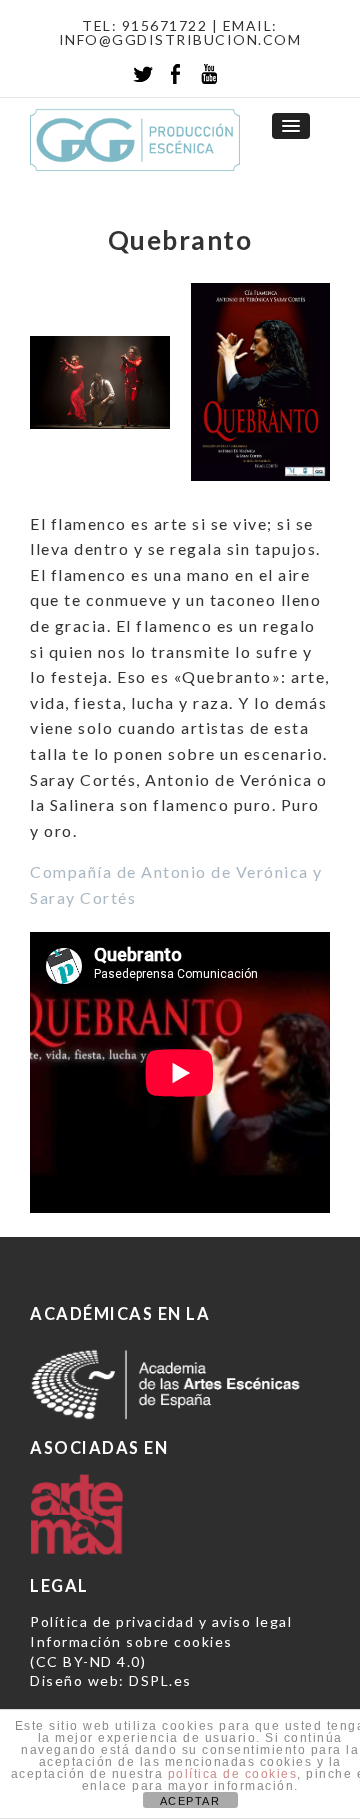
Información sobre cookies (131, 1641)
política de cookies (233, 1774)
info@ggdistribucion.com (180, 39)
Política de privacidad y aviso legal (161, 1621)
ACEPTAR (190, 1801)
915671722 (165, 25)
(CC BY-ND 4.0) (88, 1661)
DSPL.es (160, 1680)
